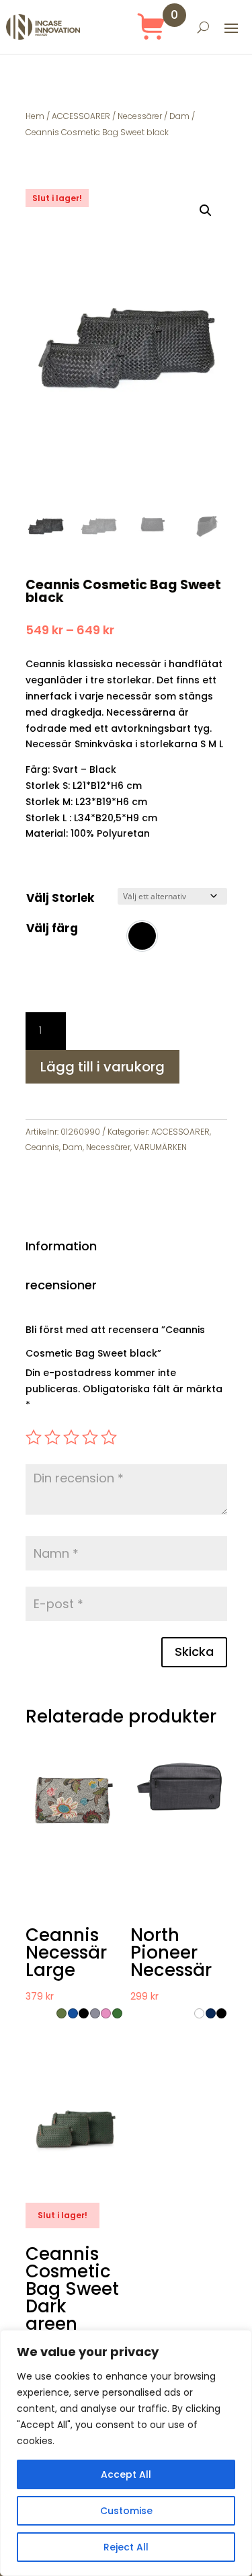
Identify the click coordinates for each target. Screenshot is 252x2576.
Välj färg (52, 928)
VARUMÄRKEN (160, 1147)
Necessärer (140, 116)
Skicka (194, 1652)
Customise (126, 2511)
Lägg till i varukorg (102, 1067)
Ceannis (42, 1147)
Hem (35, 116)
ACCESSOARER (81, 116)
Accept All (126, 2474)
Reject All (126, 2547)
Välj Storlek (60, 898)
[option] (142, 936)
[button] (206, 211)
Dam (179, 116)
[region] (126, 2453)
